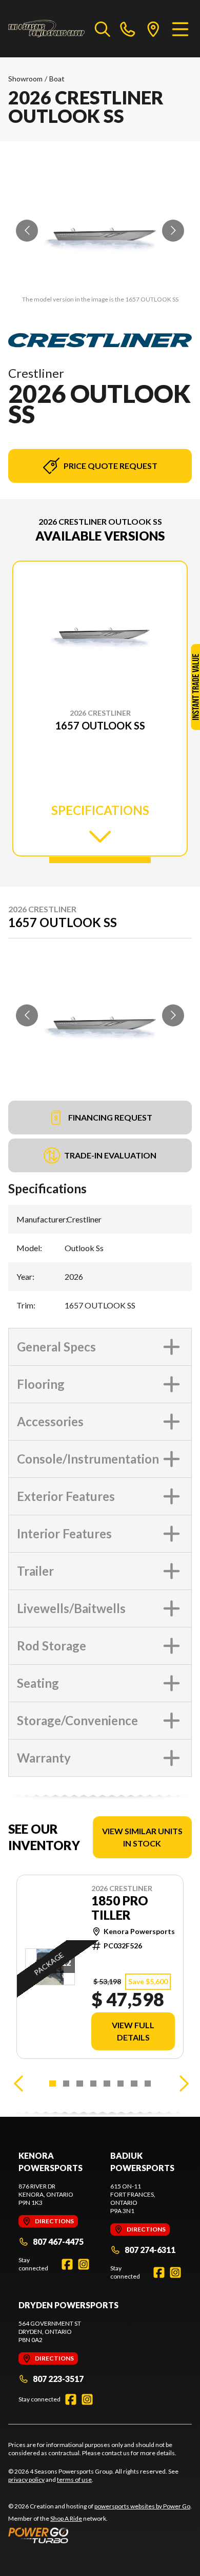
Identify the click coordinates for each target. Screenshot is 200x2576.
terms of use (74, 2480)
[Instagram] (84, 2264)
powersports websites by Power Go (142, 2506)
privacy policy (26, 2480)
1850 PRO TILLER (120, 1908)
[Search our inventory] (103, 29)
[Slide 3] (80, 2084)
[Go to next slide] (173, 231)
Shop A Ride (66, 2518)
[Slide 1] (100, 860)
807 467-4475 (58, 2241)
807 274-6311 (150, 2250)
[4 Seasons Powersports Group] (46, 29)
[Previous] (18, 2084)
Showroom (25, 79)
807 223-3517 (58, 2379)
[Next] (182, 2084)
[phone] (128, 29)
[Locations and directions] (153, 29)
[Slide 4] (94, 2084)
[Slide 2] (66, 2084)
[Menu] (180, 29)
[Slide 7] (134, 2084)
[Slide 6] (121, 2084)
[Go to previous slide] (27, 231)
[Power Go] (100, 2535)
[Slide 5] (107, 2084)
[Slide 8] (148, 2084)
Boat (57, 79)
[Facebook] (67, 2264)
